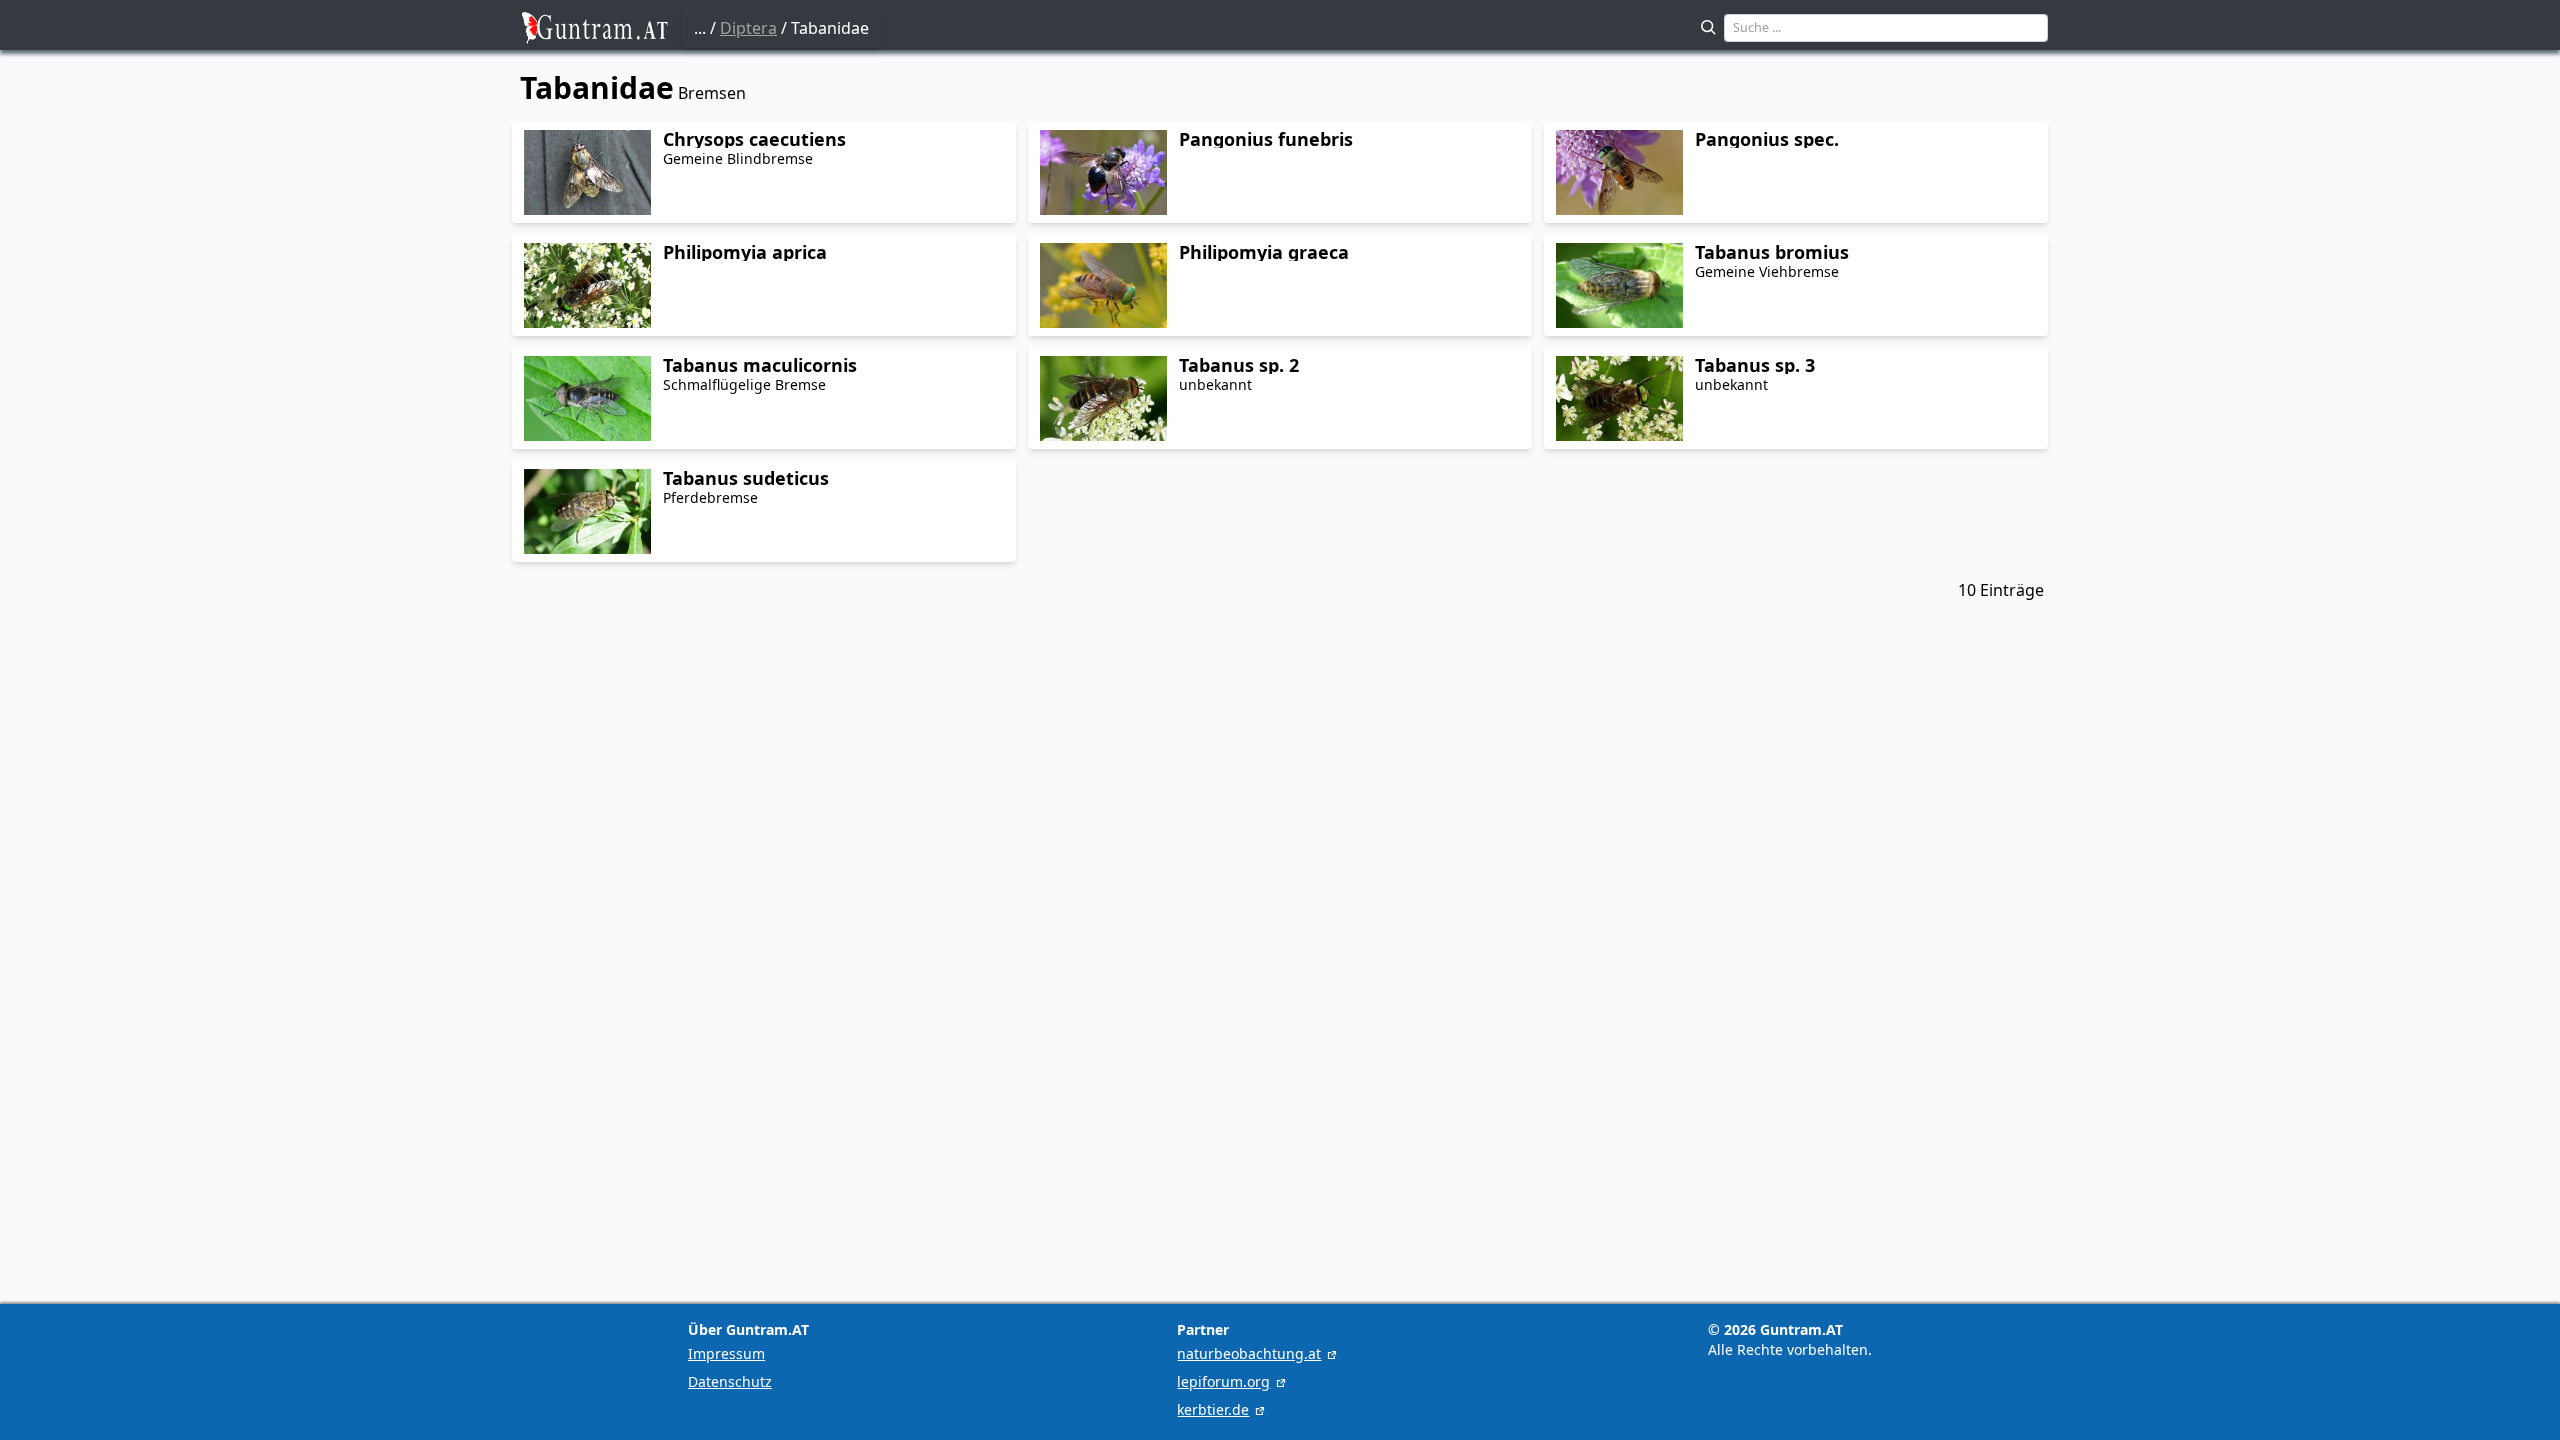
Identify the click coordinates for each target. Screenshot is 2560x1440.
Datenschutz (730, 1381)
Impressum (726, 1353)
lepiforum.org (1223, 1381)
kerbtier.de (1213, 1409)
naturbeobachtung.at (1249, 1353)
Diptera (748, 28)
